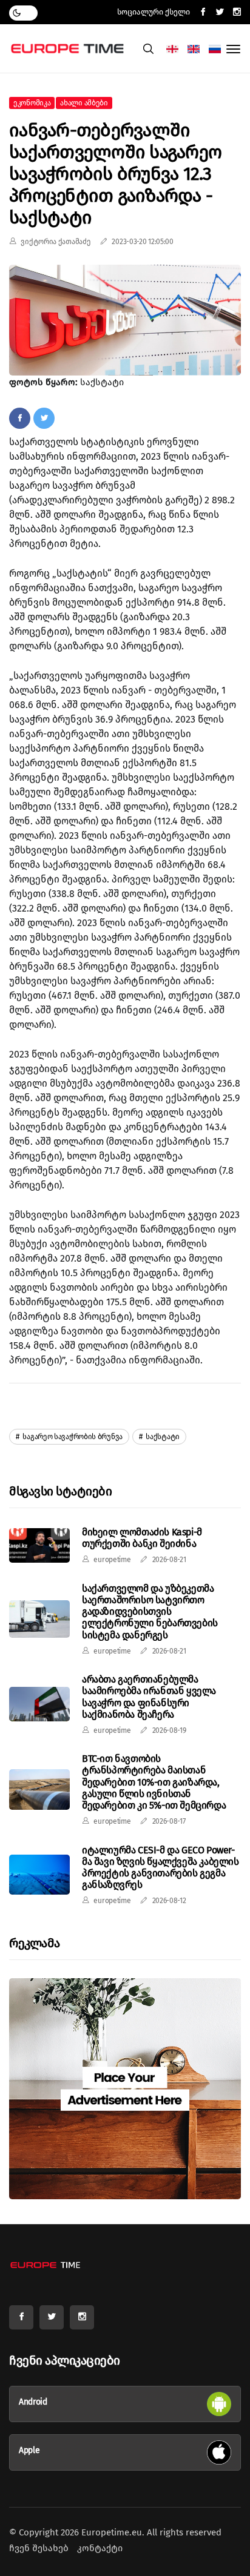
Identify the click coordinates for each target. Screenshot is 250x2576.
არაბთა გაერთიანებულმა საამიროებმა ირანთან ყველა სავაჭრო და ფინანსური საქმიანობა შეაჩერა (149, 1697)
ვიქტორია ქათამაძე (56, 242)
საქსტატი (162, 1437)
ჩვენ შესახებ (39, 2548)
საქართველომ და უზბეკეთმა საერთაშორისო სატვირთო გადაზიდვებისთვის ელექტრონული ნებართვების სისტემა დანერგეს (150, 1612)
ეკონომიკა (32, 103)
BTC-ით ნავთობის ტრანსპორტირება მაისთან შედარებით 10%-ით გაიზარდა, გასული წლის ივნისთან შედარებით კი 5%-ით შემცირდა (154, 1782)
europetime (112, 1560)
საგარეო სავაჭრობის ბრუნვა (72, 1437)
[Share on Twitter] (44, 418)
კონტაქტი (100, 2548)
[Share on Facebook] (20, 418)
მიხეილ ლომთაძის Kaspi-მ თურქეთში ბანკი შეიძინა (142, 1538)
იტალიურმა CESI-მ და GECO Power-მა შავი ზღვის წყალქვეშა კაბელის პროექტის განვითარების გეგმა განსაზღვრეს (160, 1868)
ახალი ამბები (84, 103)
